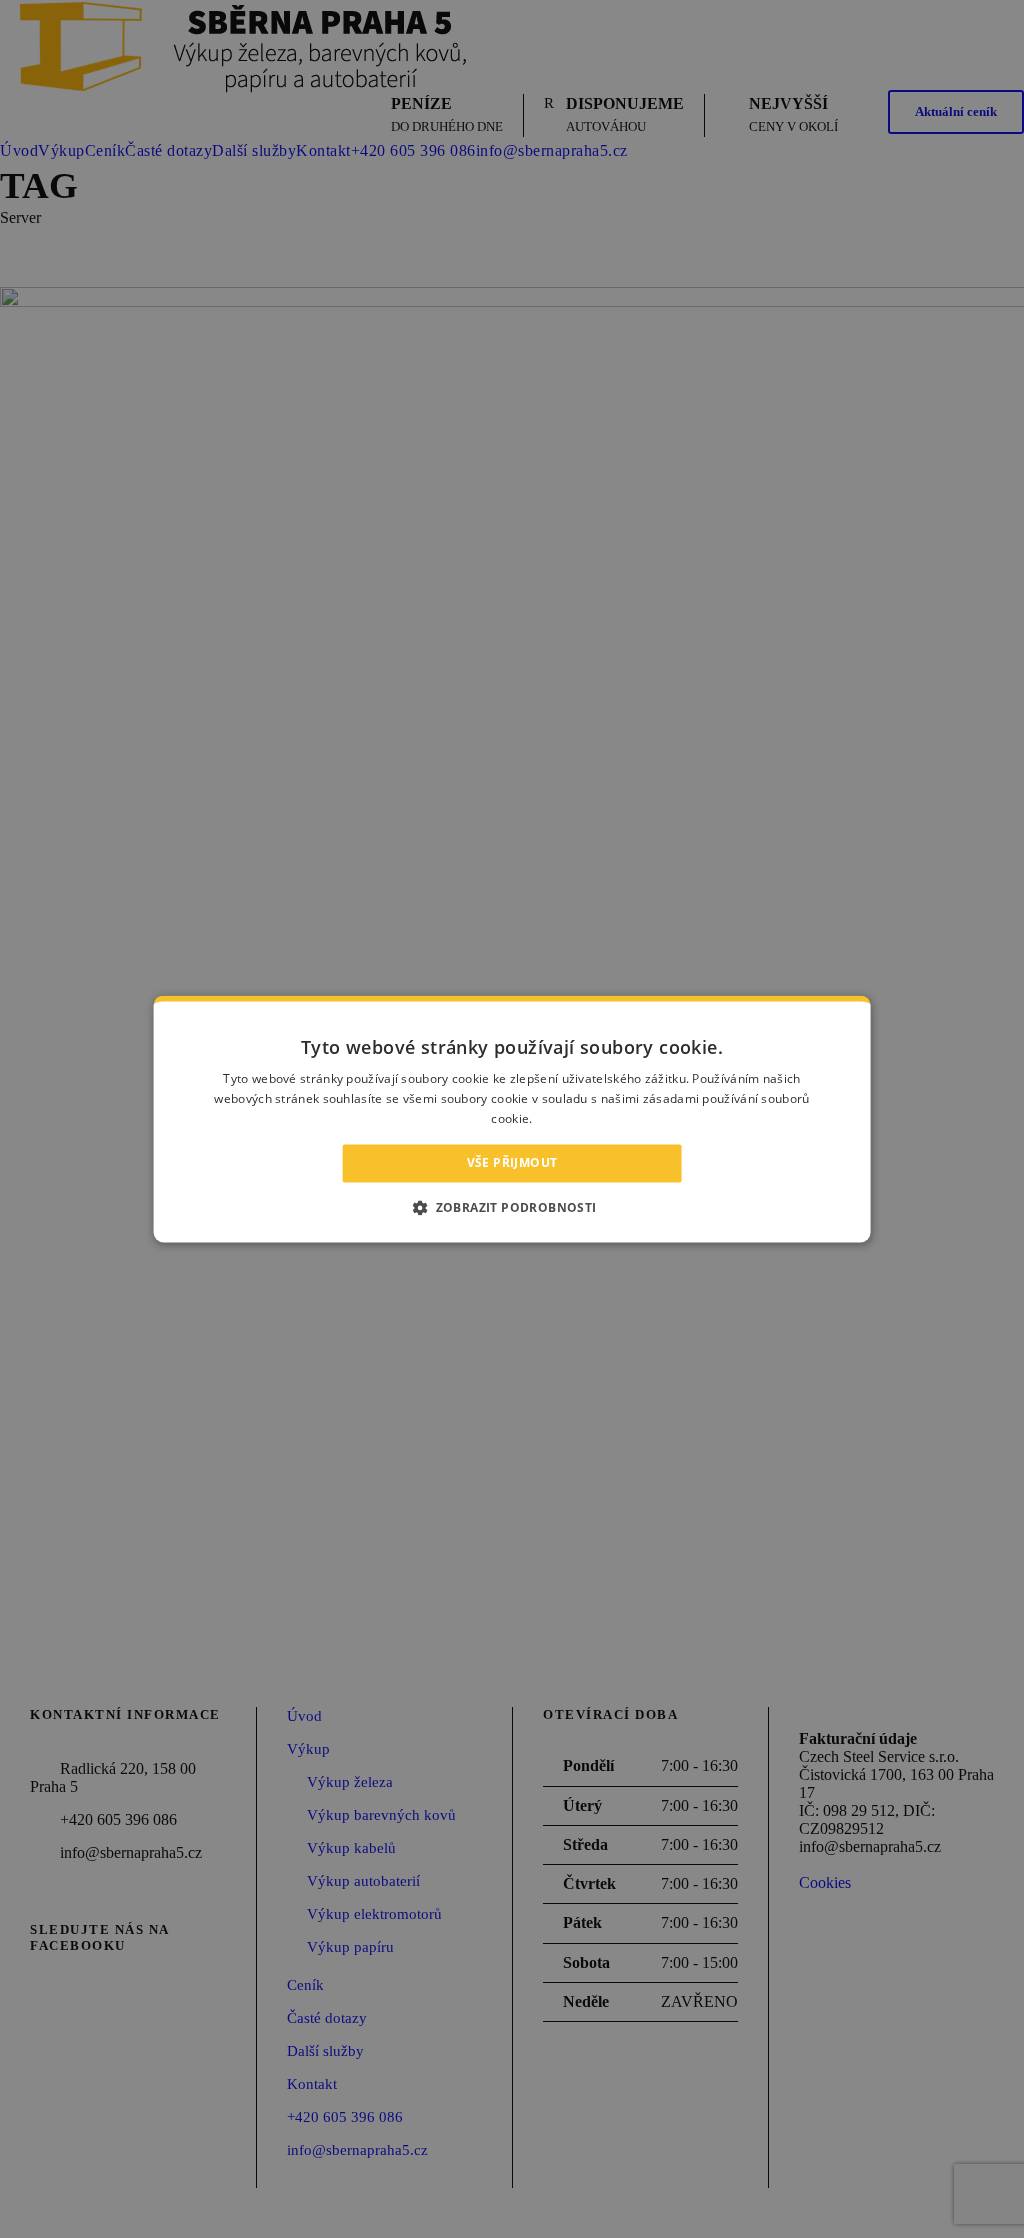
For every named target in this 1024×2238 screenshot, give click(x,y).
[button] (511, 1208)
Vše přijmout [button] (512, 1162)
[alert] (512, 1119)
